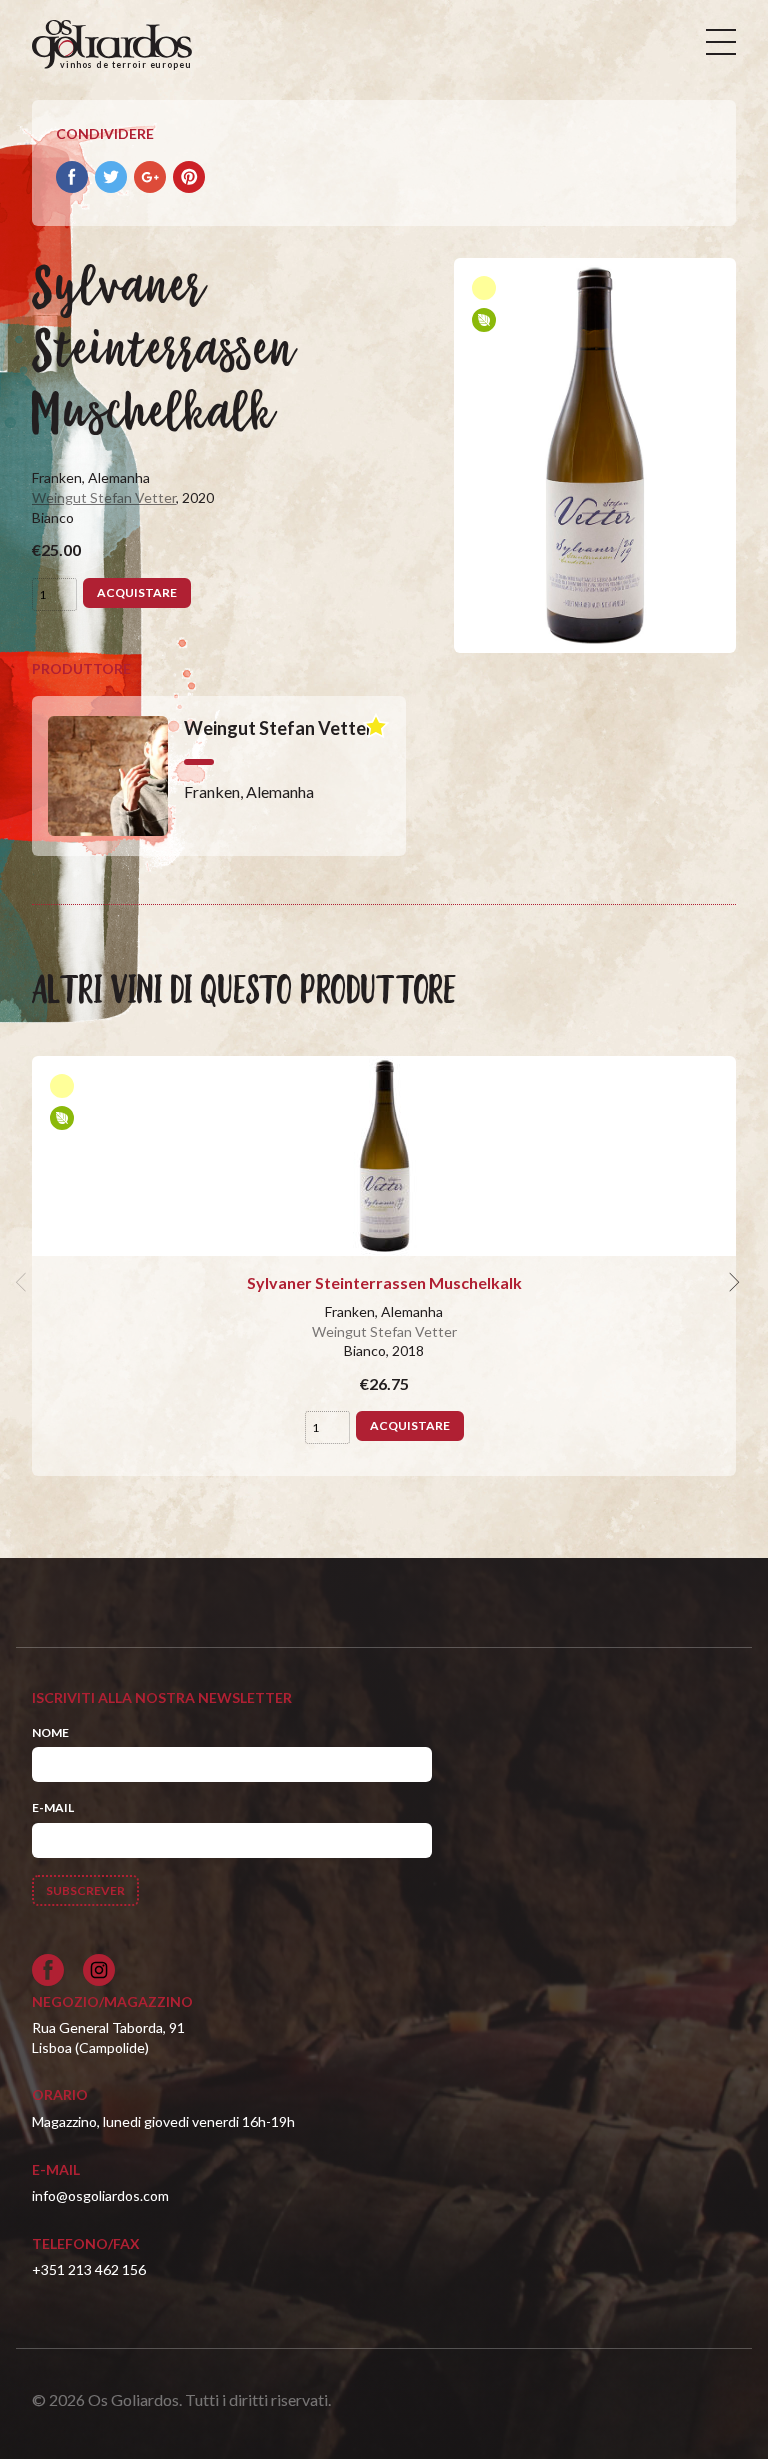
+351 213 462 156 (89, 2269)
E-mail (53, 1807)
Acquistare (137, 592)
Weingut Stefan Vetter (104, 497)
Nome (50, 1732)
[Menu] (721, 42)
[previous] (24, 1283)
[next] (732, 1283)
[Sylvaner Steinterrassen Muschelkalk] (384, 1156)
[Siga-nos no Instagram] (99, 1970)
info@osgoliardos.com (100, 2195)
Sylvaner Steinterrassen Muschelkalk (384, 1282)
